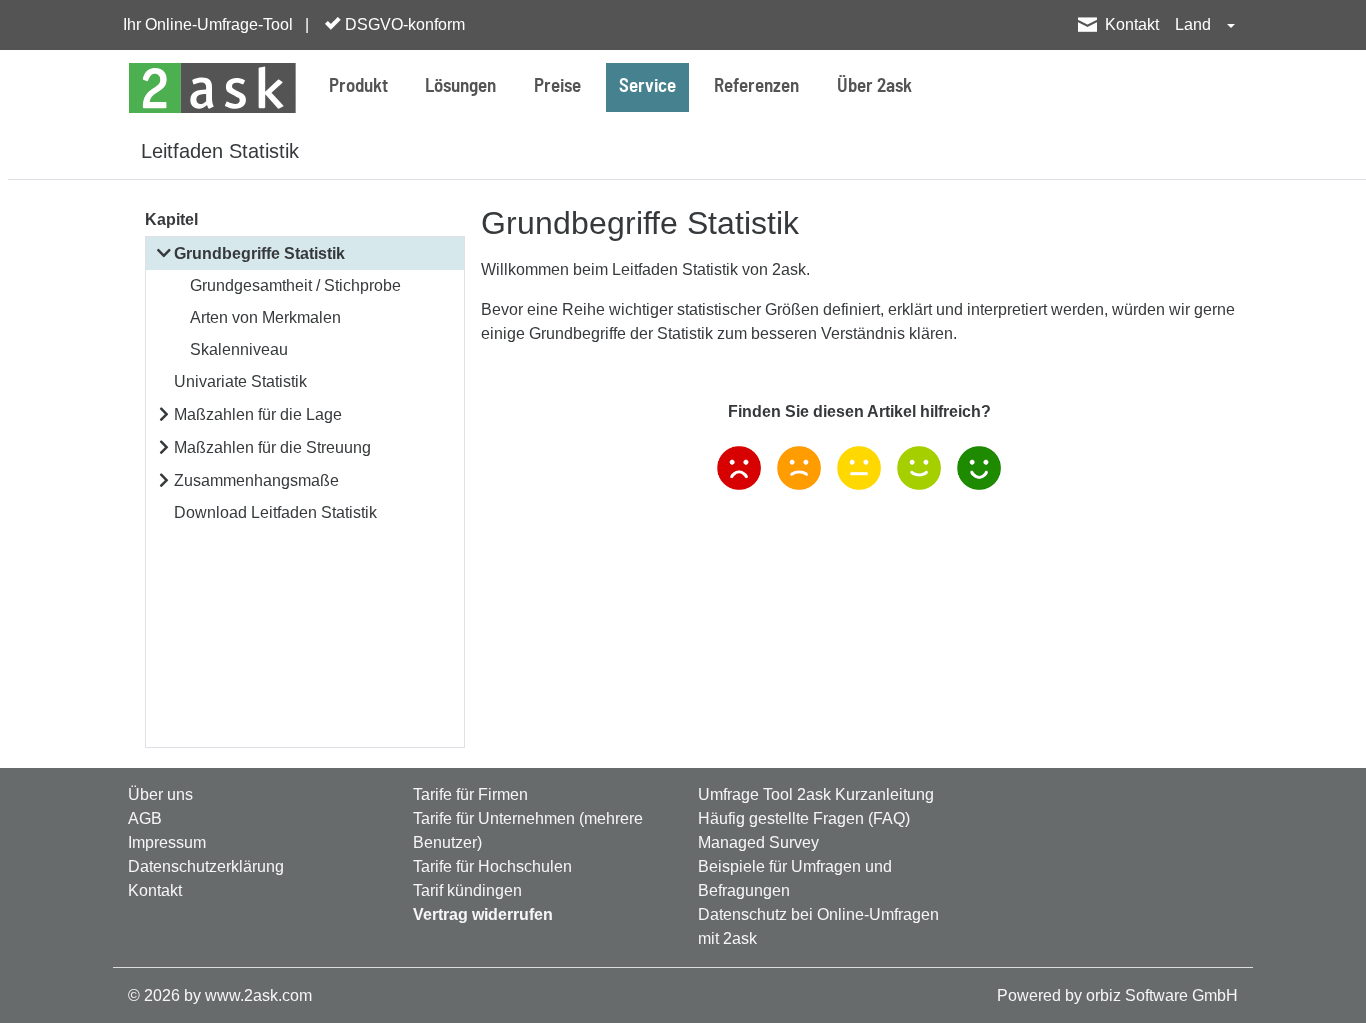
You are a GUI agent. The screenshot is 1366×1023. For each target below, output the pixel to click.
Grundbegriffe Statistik (259, 253)
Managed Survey (758, 842)
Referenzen (756, 86)
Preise (557, 86)
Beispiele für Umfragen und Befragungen (795, 878)
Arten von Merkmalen (265, 317)
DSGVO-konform (403, 24)
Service (647, 86)
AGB (145, 818)
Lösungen (460, 86)
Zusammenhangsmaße (256, 480)
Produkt (358, 86)
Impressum (167, 842)
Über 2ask (874, 86)
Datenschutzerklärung (206, 866)
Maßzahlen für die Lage (258, 414)
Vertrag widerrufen (483, 914)
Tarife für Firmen (470, 794)
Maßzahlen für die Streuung (272, 447)
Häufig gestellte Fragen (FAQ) (804, 818)
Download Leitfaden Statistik (275, 512)
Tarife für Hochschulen (492, 866)
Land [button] (1195, 24)
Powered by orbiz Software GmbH (1117, 995)
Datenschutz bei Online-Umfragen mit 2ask (818, 926)
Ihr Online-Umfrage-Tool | (216, 24)
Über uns (160, 794)
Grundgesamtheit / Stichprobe (295, 285)
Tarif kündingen (467, 890)
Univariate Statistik (240, 381)
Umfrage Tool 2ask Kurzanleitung (816, 794)
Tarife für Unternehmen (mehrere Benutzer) (528, 830)
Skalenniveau (239, 349)
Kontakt (1132, 24)
